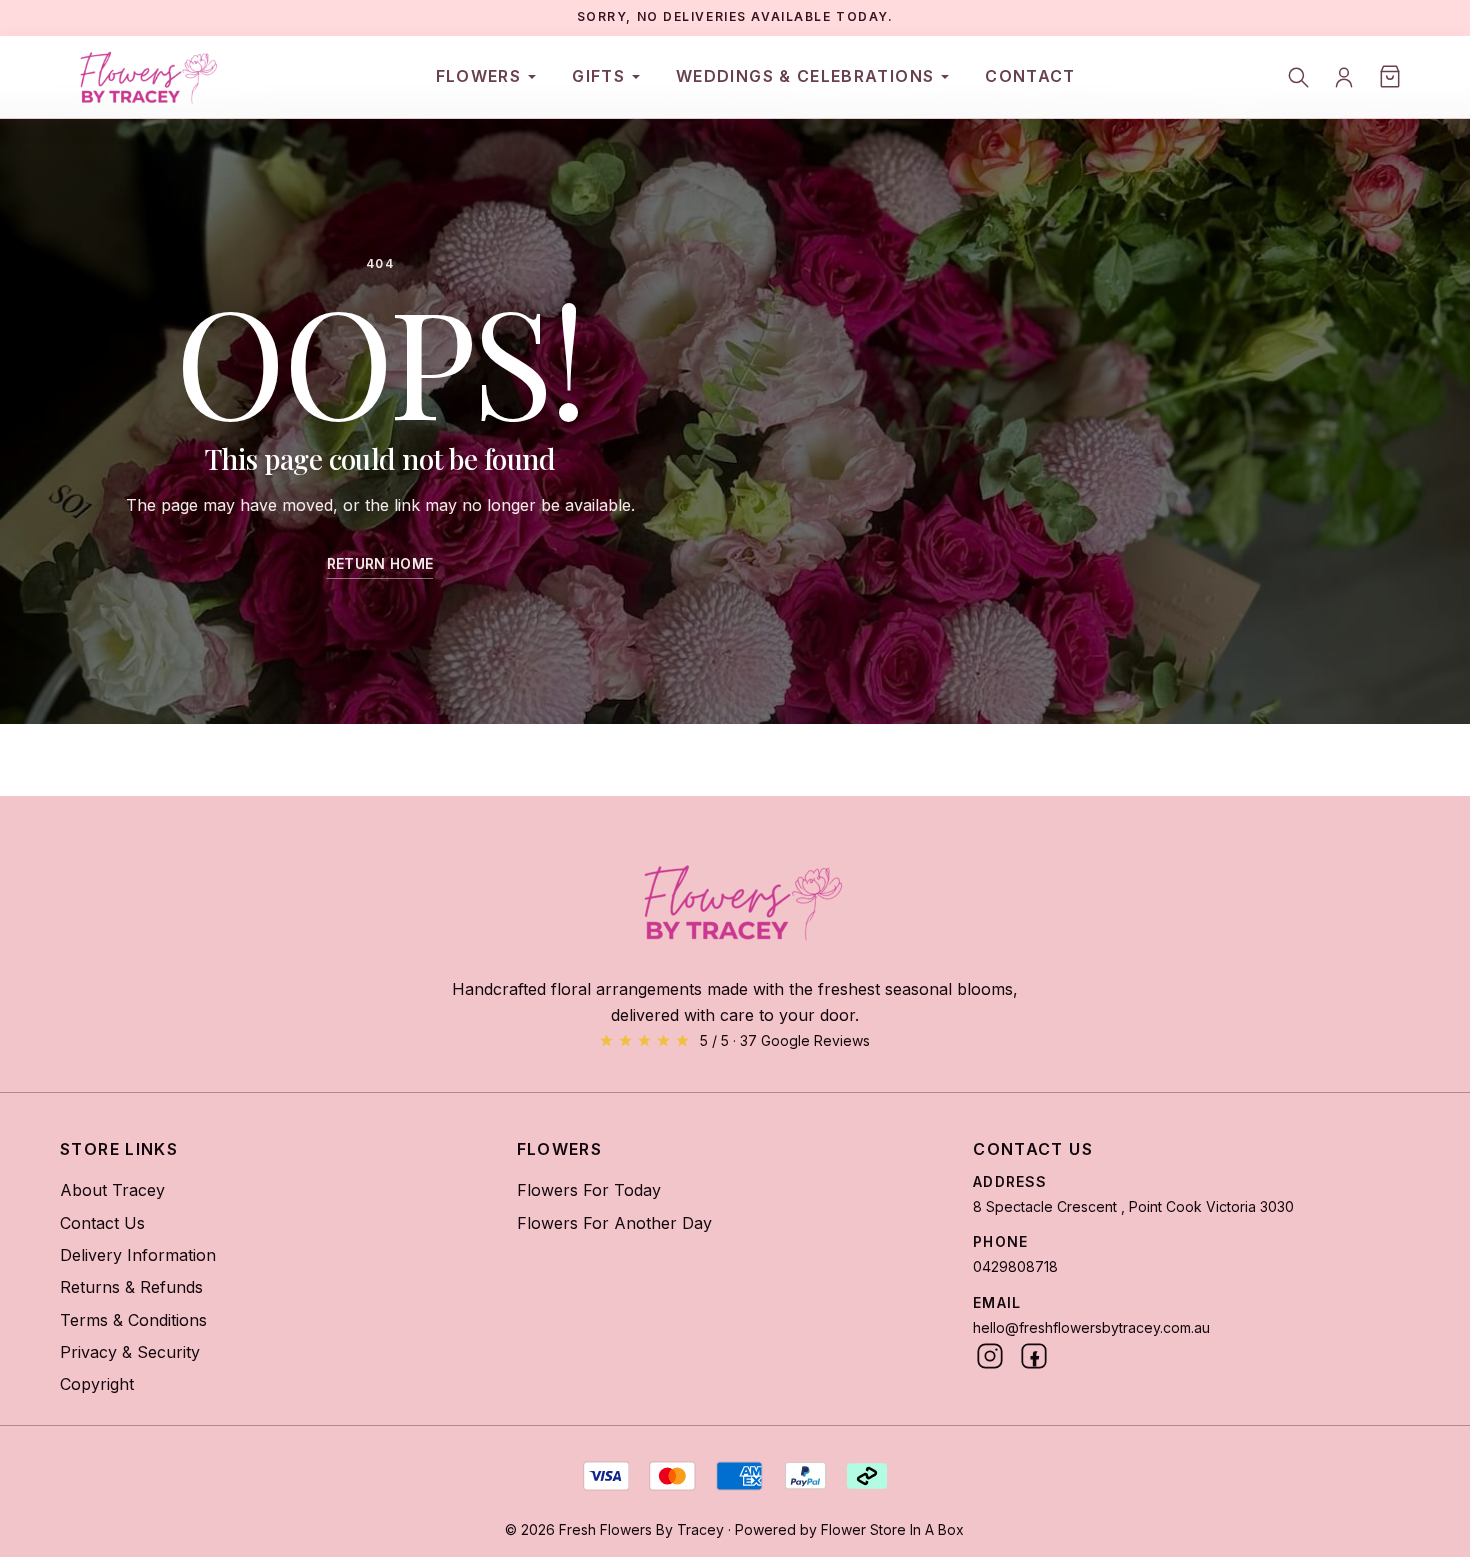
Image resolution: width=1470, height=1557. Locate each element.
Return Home (380, 563)
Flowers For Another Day (614, 1223)
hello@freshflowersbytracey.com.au (1091, 1327)
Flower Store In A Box (892, 1529)
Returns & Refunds (131, 1287)
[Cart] (1390, 77)
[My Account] (1344, 77)
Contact (1030, 76)
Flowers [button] (479, 76)
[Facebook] (1034, 1356)
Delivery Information (138, 1255)
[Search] (1298, 77)
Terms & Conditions (133, 1320)
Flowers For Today (589, 1190)
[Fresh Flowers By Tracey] (143, 77)
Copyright (97, 1384)
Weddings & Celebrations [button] (805, 76)
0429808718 (1015, 1266)
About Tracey (112, 1190)
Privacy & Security (130, 1352)
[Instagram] (990, 1356)
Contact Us (102, 1223)
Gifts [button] (598, 76)
